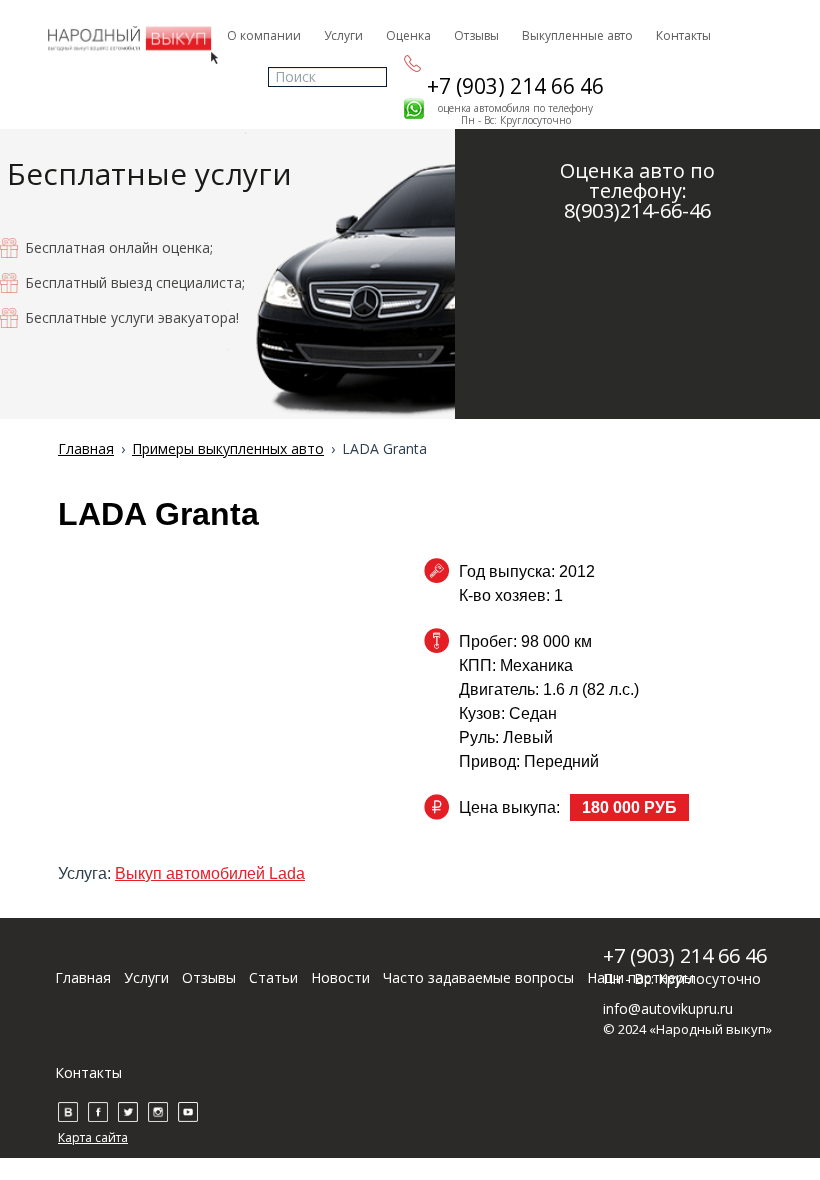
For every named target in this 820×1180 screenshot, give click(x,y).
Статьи (273, 977)
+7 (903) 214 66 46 (515, 86)
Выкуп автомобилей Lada (210, 873)
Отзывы (476, 35)
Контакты (683, 35)
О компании (264, 35)
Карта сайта (93, 1137)
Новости (340, 977)
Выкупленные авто (577, 35)
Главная (83, 977)
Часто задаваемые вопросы (478, 977)
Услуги (343, 35)
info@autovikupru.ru (668, 1008)
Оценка (408, 35)
